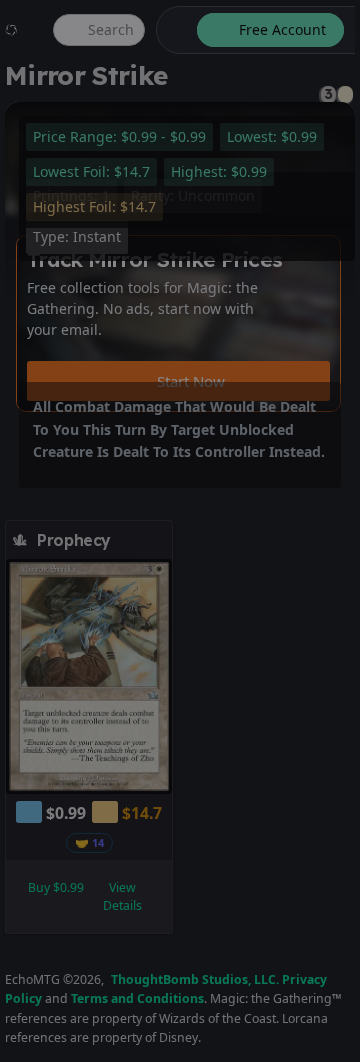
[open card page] (158, 540)
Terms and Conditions (137, 998)
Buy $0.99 (56, 887)
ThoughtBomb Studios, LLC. (195, 979)
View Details (122, 896)
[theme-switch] (173, 30)
